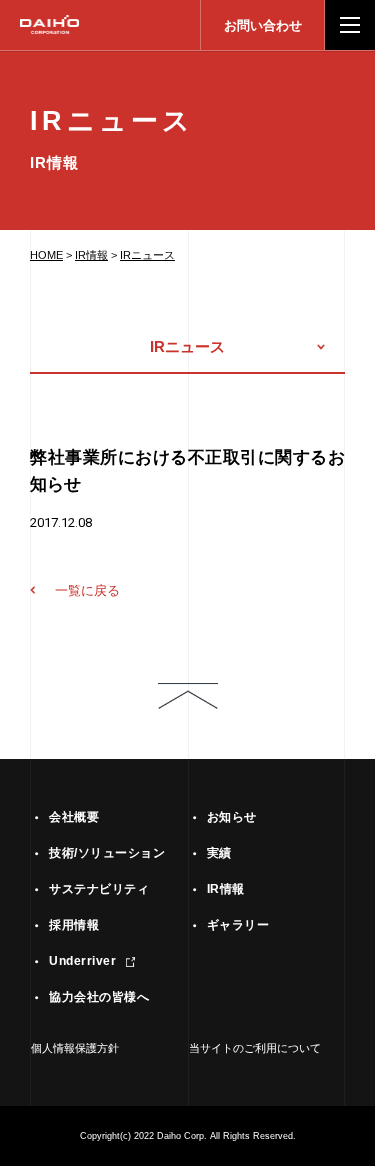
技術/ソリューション (107, 853)
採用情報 (74, 925)
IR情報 (91, 255)
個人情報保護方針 (75, 1048)
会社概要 (74, 817)
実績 (219, 853)
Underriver (82, 961)
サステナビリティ (99, 889)
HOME (46, 255)
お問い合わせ (263, 25)
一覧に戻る (87, 590)
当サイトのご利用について (255, 1048)
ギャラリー (238, 925)
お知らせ (232, 817)
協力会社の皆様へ (99, 997)
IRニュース (147, 255)
